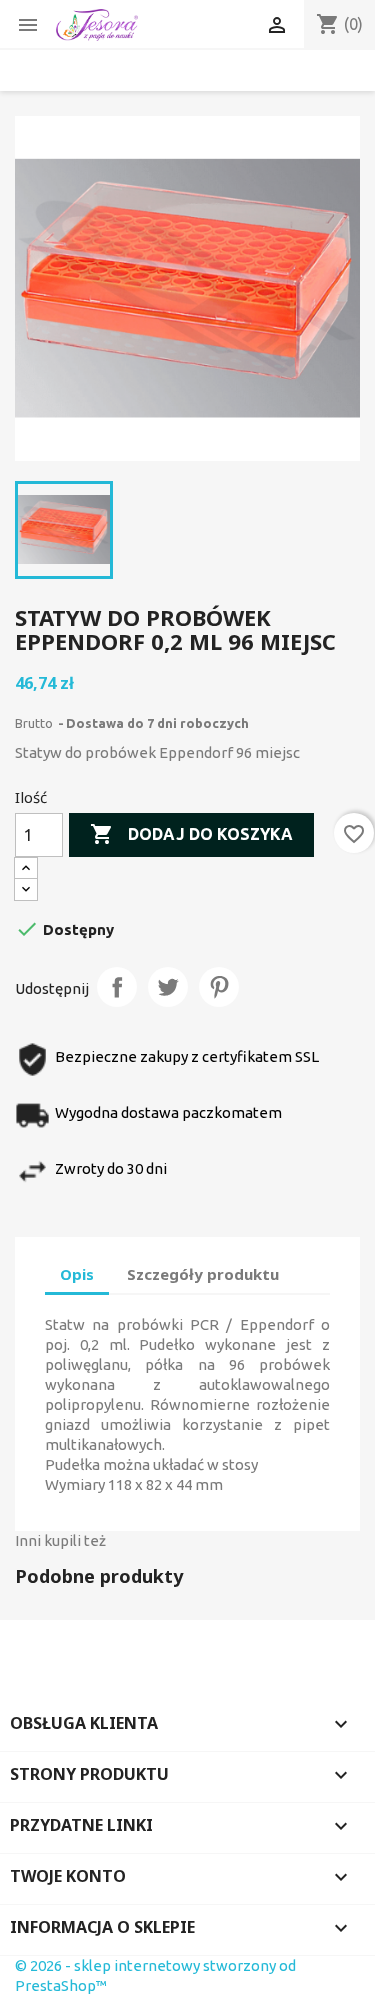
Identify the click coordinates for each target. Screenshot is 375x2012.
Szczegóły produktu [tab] (203, 1274)
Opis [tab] (77, 1274)
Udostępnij (117, 987)
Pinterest (219, 987)
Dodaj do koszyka (191, 834)
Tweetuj (168, 987)
